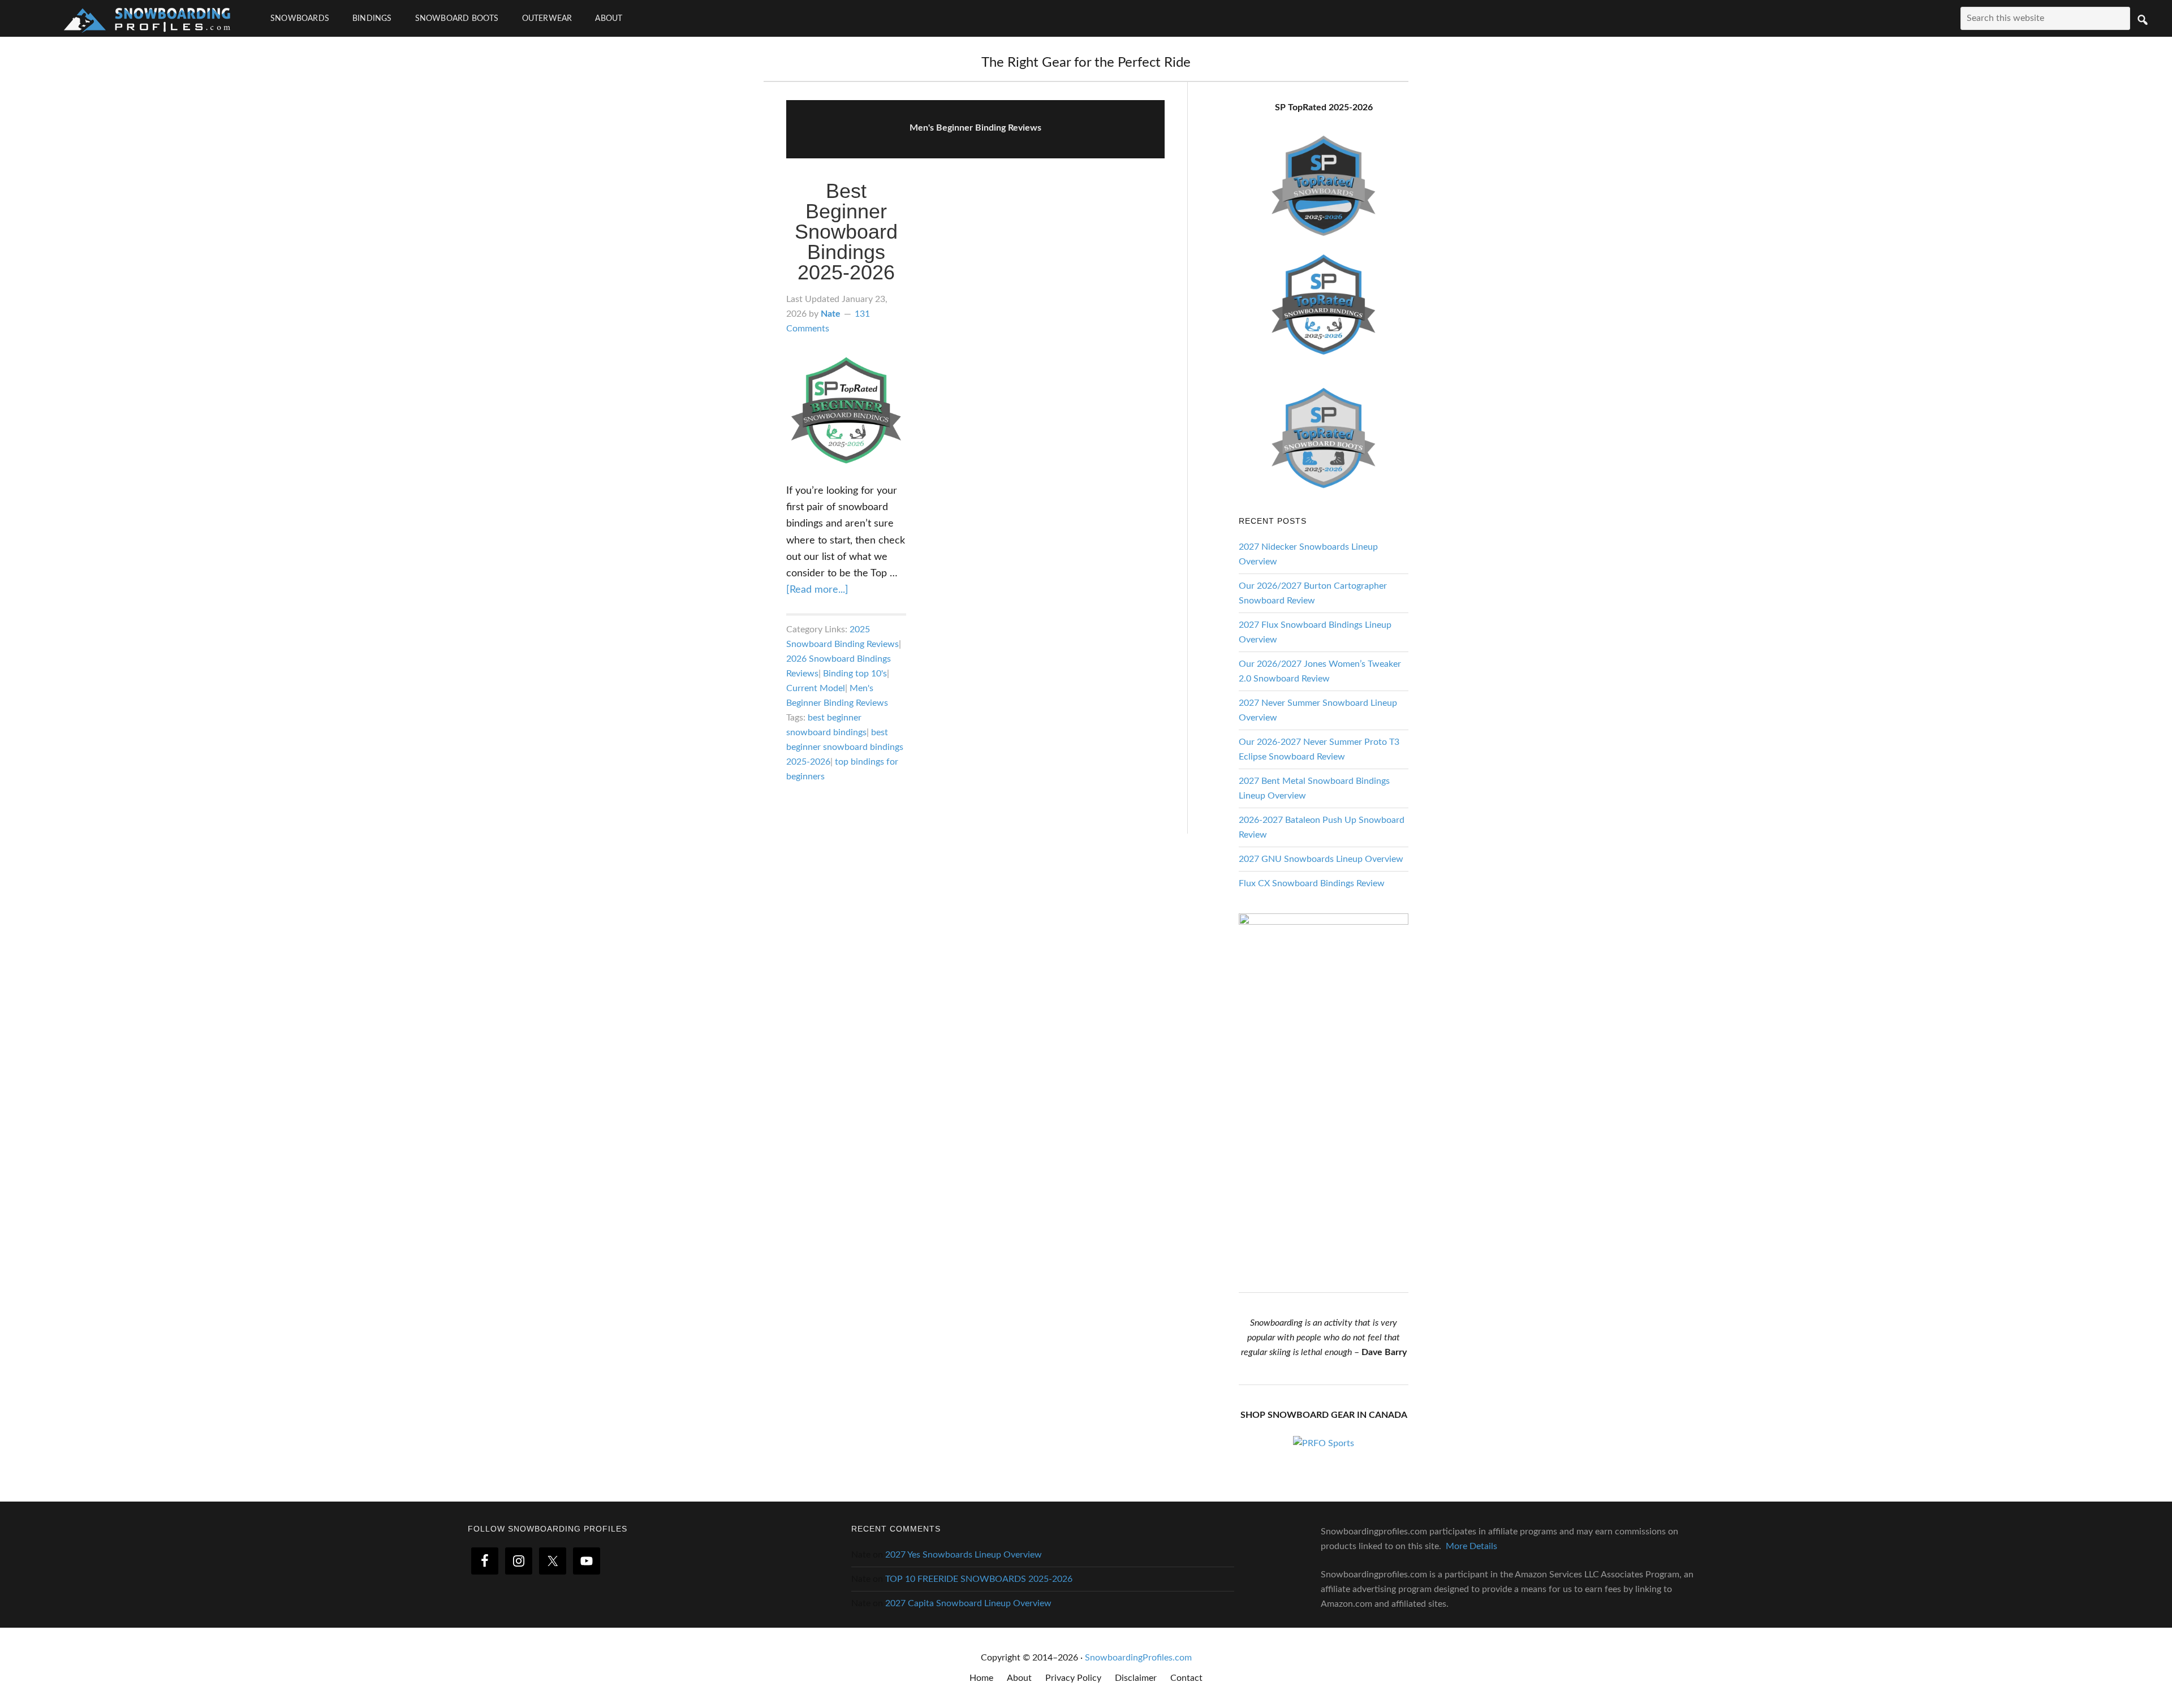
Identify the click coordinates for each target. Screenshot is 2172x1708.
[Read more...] (817, 590)
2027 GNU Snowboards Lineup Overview (1321, 859)
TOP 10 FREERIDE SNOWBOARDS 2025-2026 (979, 1579)
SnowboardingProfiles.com (1138, 1658)
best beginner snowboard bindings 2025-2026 (845, 747)
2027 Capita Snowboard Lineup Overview (968, 1603)
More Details (1471, 1546)
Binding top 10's (855, 674)
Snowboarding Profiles (147, 18)
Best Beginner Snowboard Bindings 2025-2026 (846, 232)
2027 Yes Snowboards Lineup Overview (964, 1555)
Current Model (816, 688)
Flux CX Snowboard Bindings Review (1312, 883)
